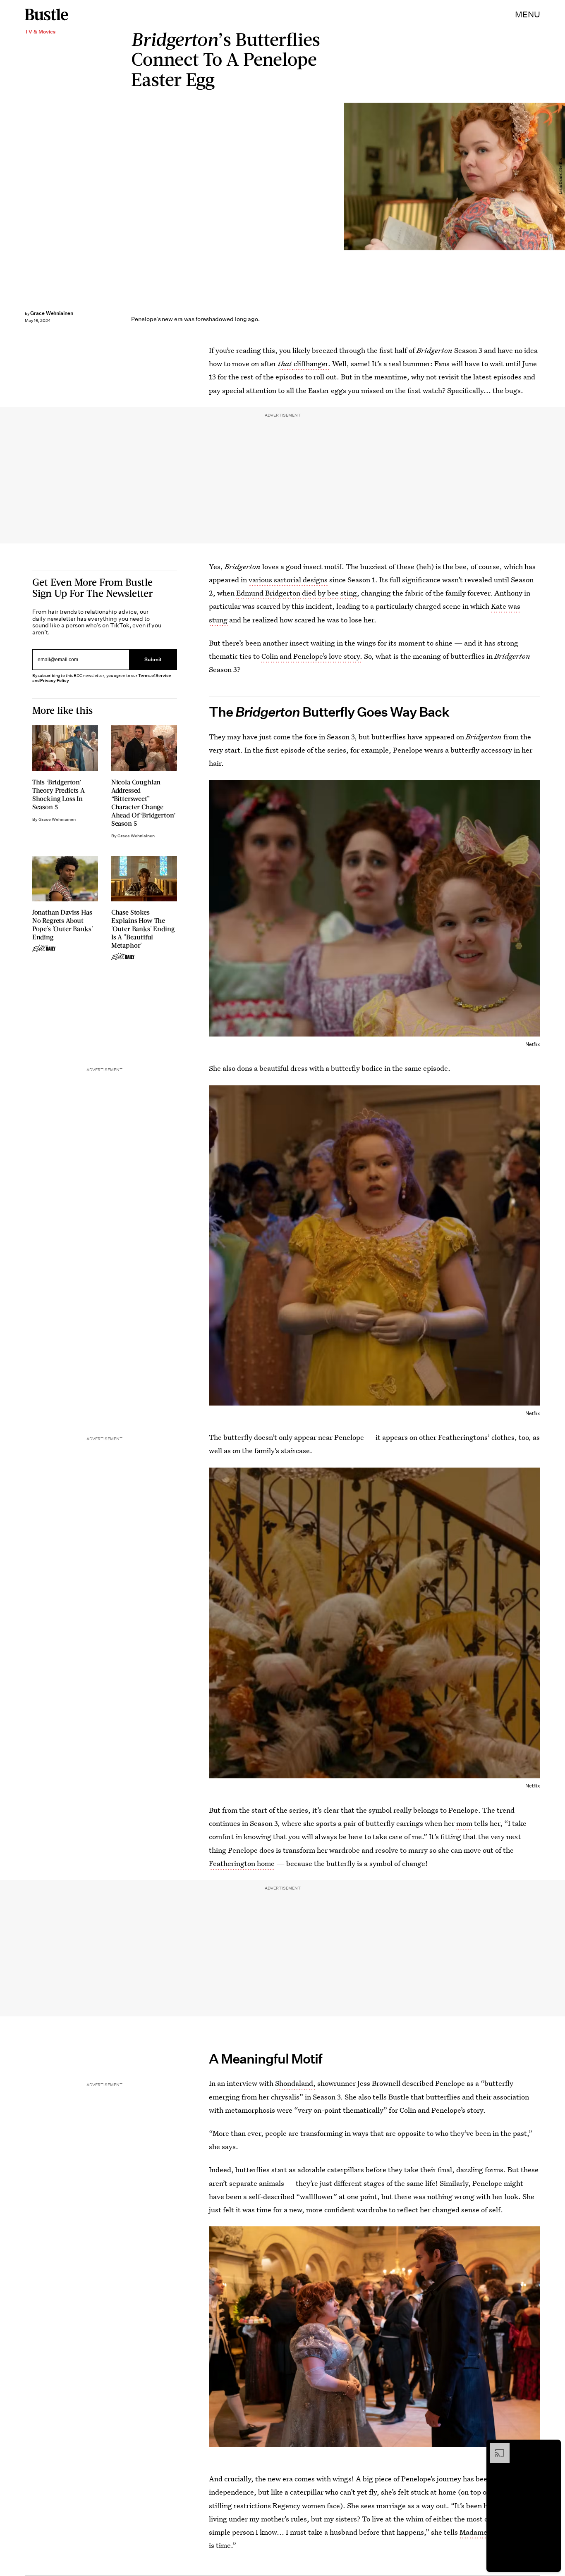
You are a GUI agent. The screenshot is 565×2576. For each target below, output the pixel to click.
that (286, 363)
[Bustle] (47, 14)
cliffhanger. (312, 363)
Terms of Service (154, 676)
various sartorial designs (288, 580)
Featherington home (242, 1863)
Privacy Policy (55, 680)
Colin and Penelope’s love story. (312, 656)
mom (464, 1823)
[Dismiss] (552, 2447)
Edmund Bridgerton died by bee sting (297, 593)
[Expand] (496, 2447)
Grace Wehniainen (52, 313)
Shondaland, (295, 2083)
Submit (153, 659)
